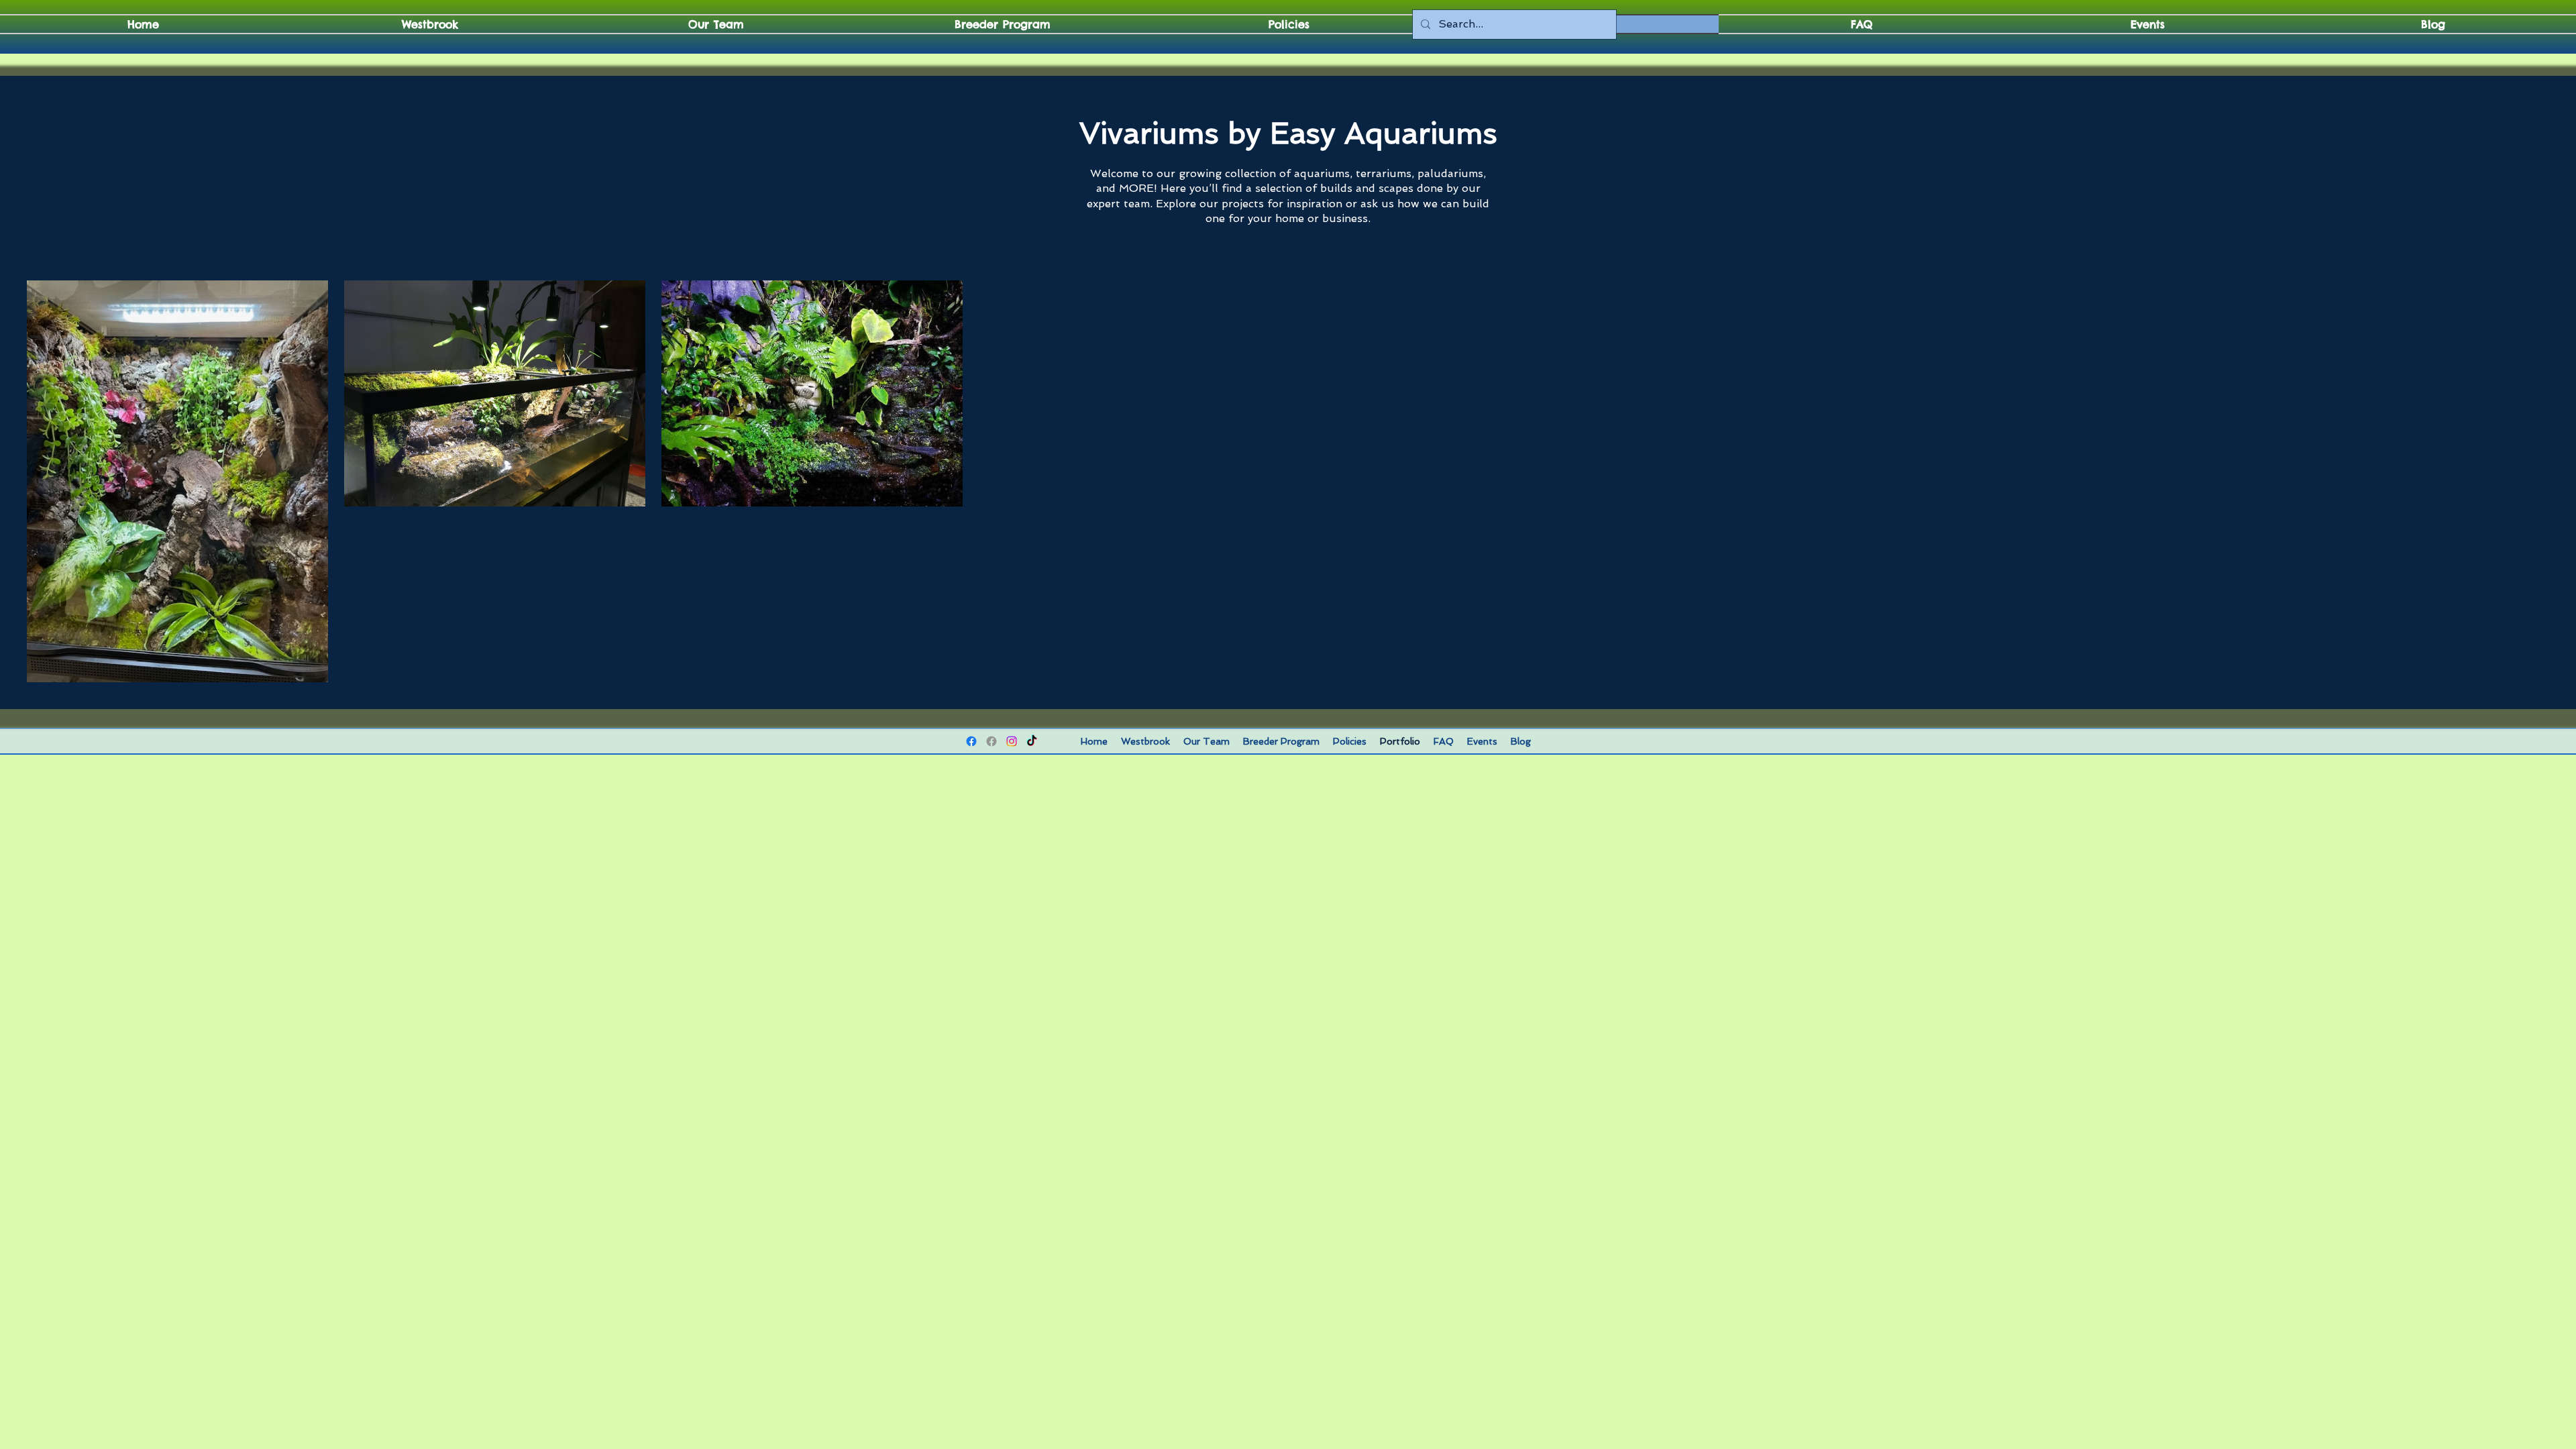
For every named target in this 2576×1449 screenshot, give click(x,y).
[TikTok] (1032, 741)
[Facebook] (971, 741)
